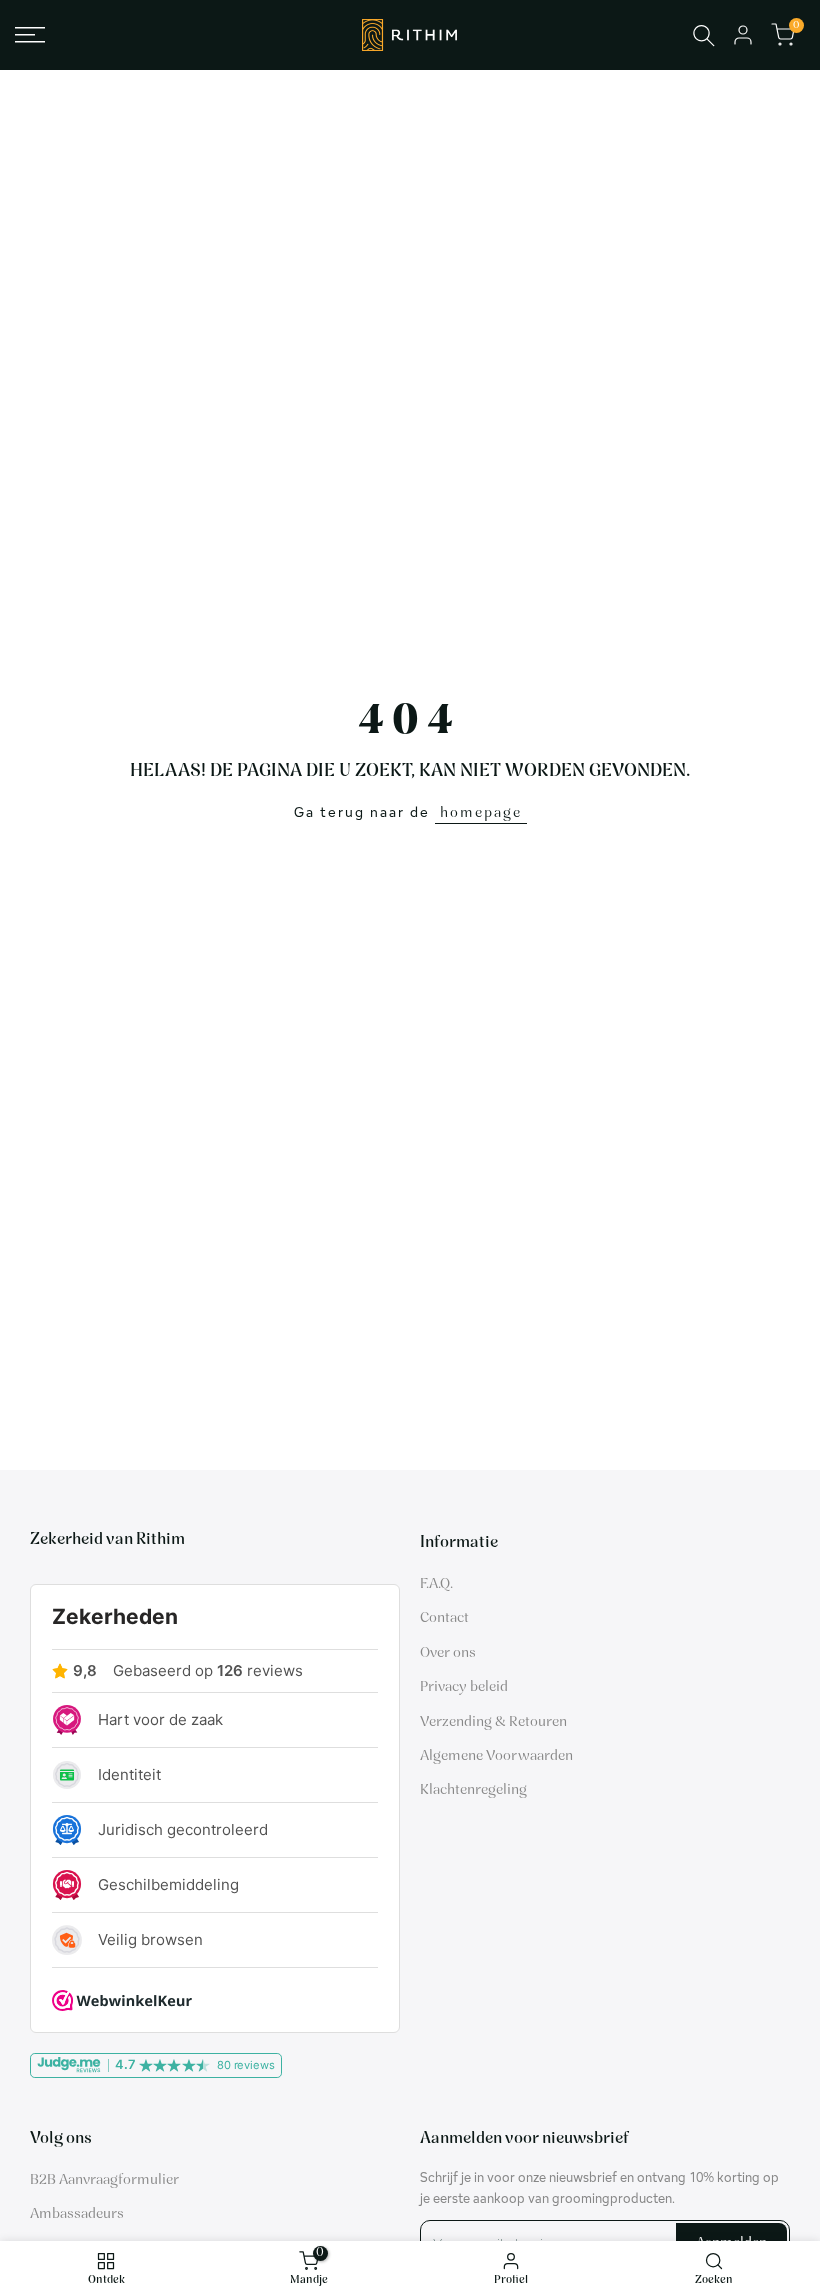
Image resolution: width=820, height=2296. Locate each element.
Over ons (448, 1653)
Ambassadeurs (77, 2214)
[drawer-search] (704, 35)
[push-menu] (30, 35)
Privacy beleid (464, 1687)
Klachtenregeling (473, 1790)
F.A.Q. (436, 1584)
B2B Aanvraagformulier (104, 2180)
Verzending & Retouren (493, 1722)
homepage (481, 813)
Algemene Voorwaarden (496, 1756)
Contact (444, 1618)
